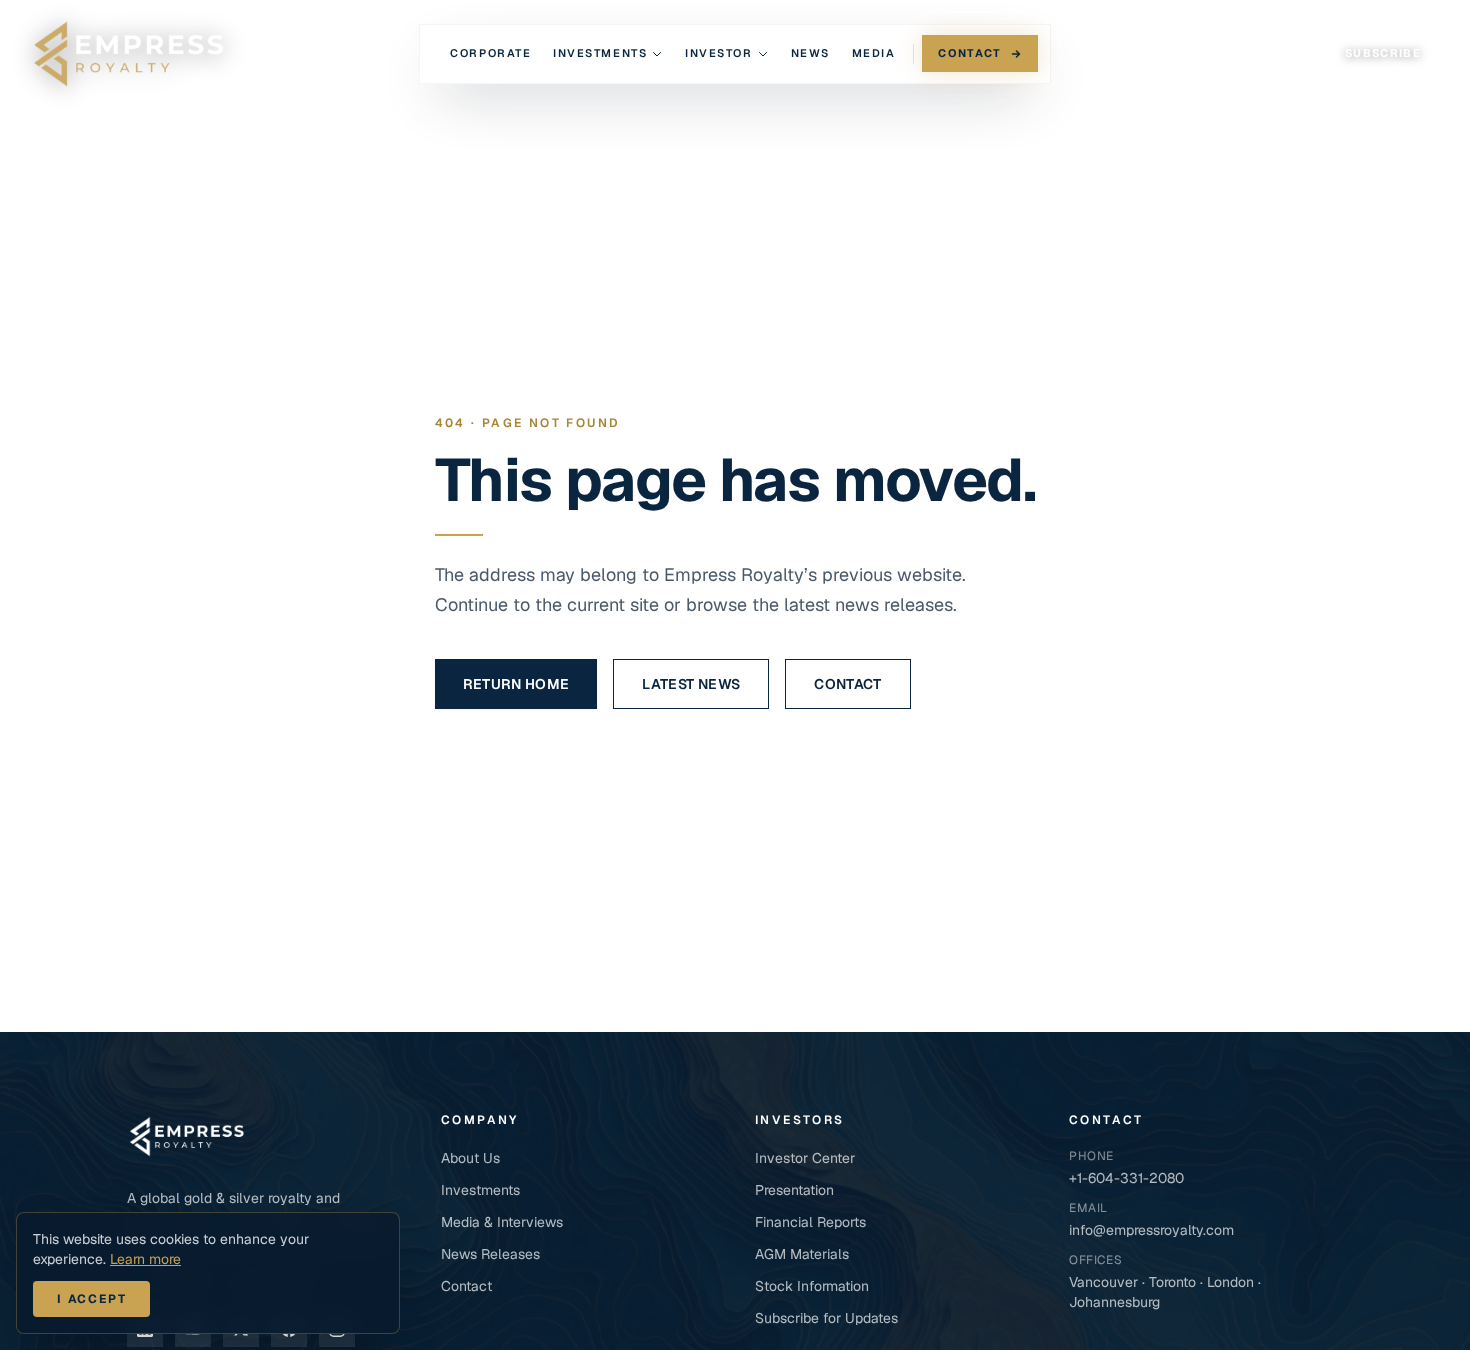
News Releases (490, 1254)
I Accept (91, 1299)
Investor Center (805, 1158)
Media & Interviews (502, 1222)
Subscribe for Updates (826, 1318)
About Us (470, 1158)
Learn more (145, 1259)
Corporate (490, 53)
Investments (600, 53)
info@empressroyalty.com (1151, 1230)
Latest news (691, 684)
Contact (969, 53)
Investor (718, 53)
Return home (516, 684)
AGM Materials (802, 1254)
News (810, 53)
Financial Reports (810, 1222)
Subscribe (1383, 53)
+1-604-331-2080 (1126, 1178)
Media (874, 53)
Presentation (794, 1190)
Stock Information (812, 1286)
